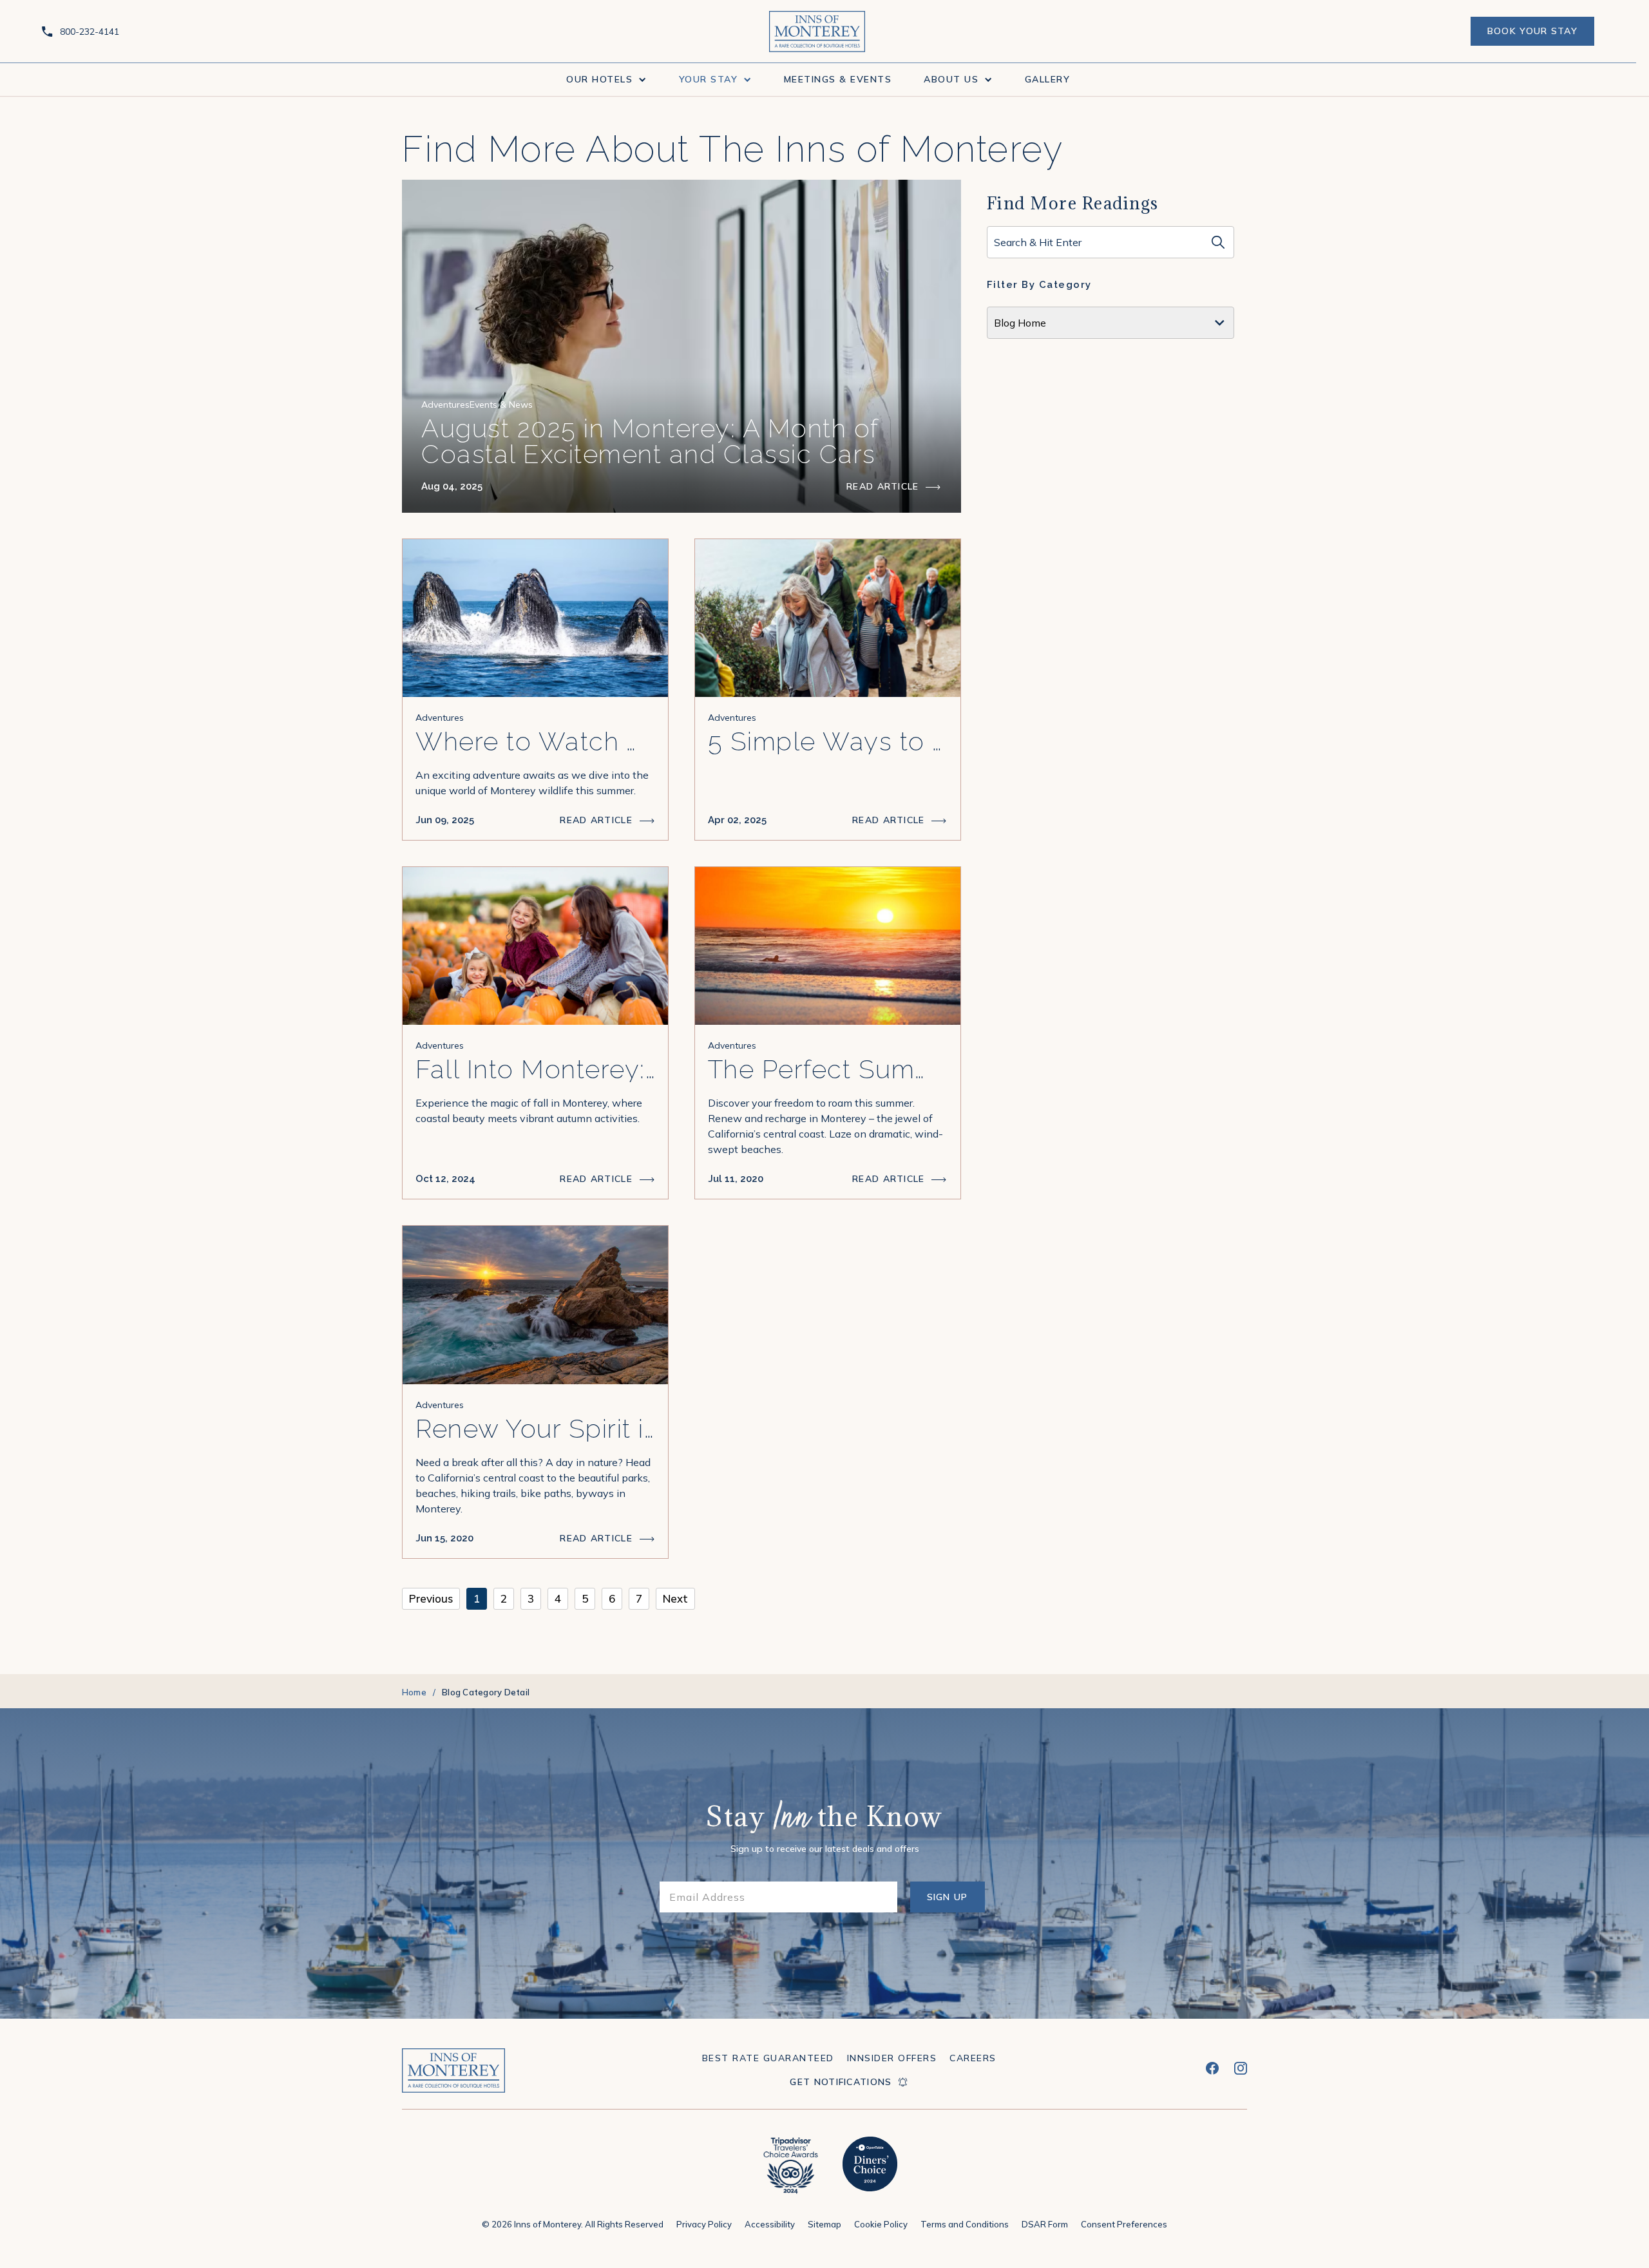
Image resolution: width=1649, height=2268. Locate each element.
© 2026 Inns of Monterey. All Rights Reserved (573, 2224)
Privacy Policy (704, 2224)
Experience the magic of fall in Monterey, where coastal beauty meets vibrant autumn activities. (529, 1110)
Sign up (956, 1902)
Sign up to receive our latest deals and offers (825, 1849)
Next (675, 1598)
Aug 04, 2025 (452, 486)
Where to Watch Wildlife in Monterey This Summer (535, 741)
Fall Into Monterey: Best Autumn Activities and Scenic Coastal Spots (535, 1069)
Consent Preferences (1124, 2224)
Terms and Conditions (965, 2224)
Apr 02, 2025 (737, 820)
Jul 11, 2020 (736, 1179)
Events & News (501, 405)
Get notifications (841, 2082)
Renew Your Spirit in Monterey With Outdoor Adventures (535, 1429)
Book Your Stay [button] (1532, 35)
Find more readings (1073, 203)
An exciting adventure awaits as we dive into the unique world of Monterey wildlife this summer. (532, 783)
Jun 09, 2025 (445, 820)
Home (414, 1692)
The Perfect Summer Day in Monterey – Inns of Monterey (828, 1069)
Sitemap (824, 2224)
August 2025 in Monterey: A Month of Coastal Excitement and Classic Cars (650, 441)
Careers (973, 2058)
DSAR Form (1045, 2224)
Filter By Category (1039, 285)
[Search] (1218, 242)
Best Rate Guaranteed (768, 2058)
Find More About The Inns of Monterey (732, 149)
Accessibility (770, 2224)
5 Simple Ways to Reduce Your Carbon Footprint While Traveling (828, 741)
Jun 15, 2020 (444, 1538)
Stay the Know (824, 1819)
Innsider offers (892, 2058)
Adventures (445, 405)
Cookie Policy (881, 2224)
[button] (606, 80)
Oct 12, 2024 (445, 1179)
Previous (431, 1598)
